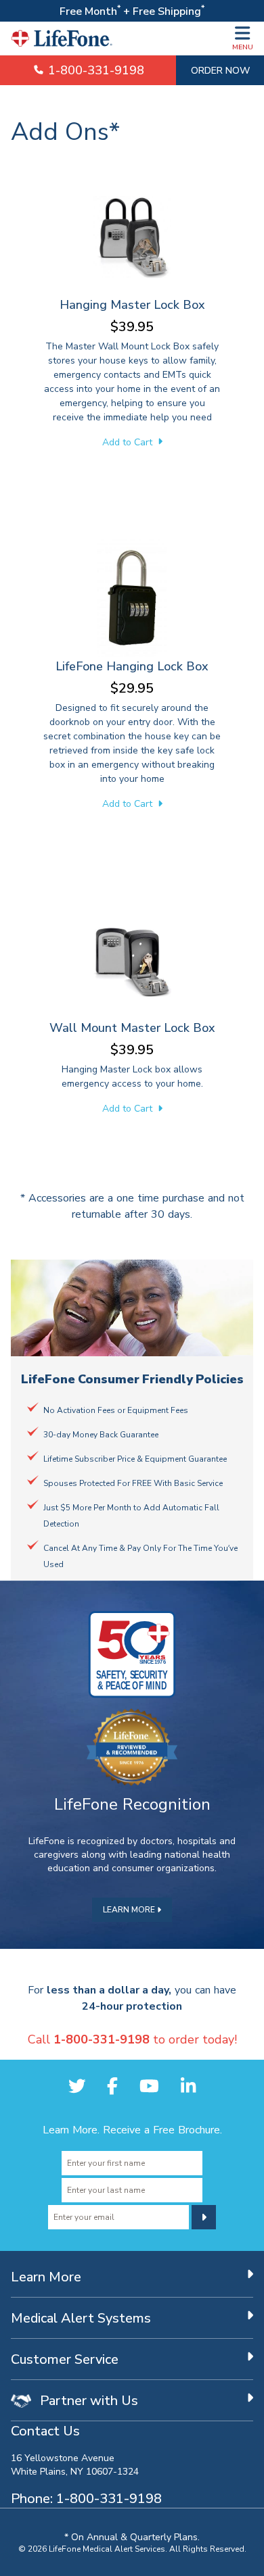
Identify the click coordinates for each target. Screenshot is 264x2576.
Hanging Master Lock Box (132, 304)
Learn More (130, 1909)
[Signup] (204, 2217)
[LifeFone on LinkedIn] (188, 2086)
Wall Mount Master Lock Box (132, 1027)
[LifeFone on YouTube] (149, 2086)
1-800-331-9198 (94, 70)
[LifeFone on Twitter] (77, 2086)
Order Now (220, 70)
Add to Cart (129, 442)
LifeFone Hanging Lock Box (132, 666)
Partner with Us (87, 2400)
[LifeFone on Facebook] (112, 2086)
